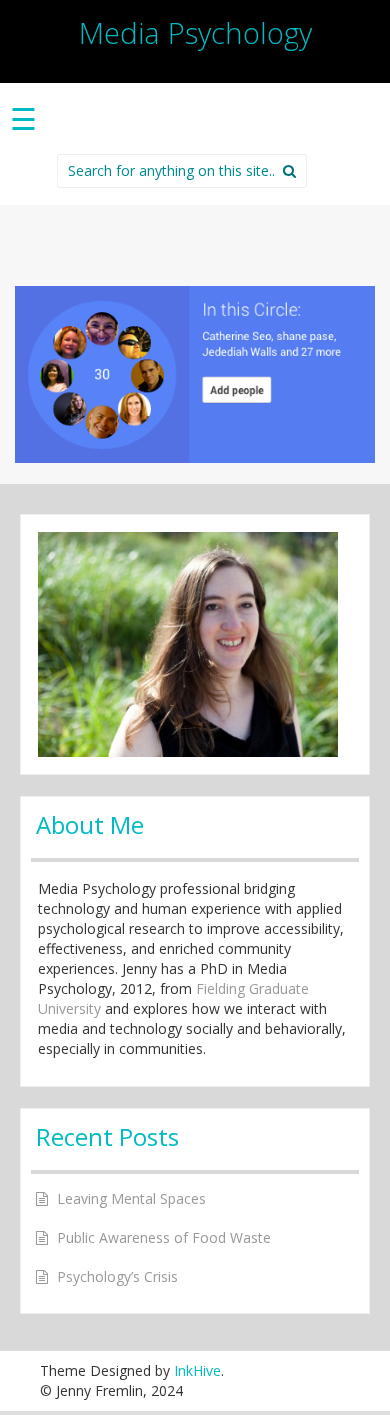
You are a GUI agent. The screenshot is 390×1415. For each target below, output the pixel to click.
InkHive (197, 1370)
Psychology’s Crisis (117, 1276)
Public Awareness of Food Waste (164, 1237)
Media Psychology (195, 32)
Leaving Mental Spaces (131, 1198)
